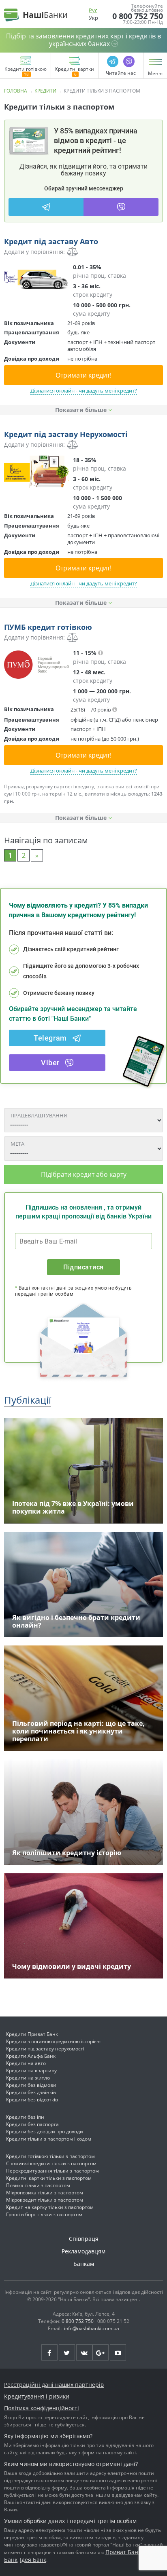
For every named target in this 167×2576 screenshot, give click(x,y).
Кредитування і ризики (37, 2396)
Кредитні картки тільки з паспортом (49, 2178)
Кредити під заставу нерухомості (45, 2049)
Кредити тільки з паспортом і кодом (49, 2139)
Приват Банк (123, 2552)
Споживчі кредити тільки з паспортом (51, 2163)
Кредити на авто (26, 2063)
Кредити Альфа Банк (31, 2056)
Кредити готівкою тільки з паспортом (50, 2156)
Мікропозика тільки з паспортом (45, 2193)
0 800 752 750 (138, 16)
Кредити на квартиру (31, 2070)
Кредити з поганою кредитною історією (53, 2041)
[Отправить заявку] (36, 279)
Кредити (45, 91)
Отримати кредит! (83, 375)
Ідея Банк (33, 2560)
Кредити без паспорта (32, 2124)
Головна (16, 91)
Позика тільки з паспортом (38, 2185)
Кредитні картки (75, 70)
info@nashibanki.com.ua (92, 2328)
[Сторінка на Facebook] (49, 2352)
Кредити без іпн (25, 2117)
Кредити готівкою (26, 70)
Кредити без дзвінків (31, 2092)
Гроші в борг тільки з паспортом (44, 2214)
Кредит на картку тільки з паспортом (50, 2207)
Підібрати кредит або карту (84, 1174)
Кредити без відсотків (32, 2100)
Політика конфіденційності (42, 2408)
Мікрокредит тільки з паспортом (45, 2200)
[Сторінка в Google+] (101, 2352)
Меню (155, 74)
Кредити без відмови (31, 2085)
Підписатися (83, 1267)
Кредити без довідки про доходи (45, 2132)
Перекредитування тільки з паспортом (52, 2171)
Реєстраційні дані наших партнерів (54, 2385)
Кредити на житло (28, 2078)
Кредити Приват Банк (32, 2034)
